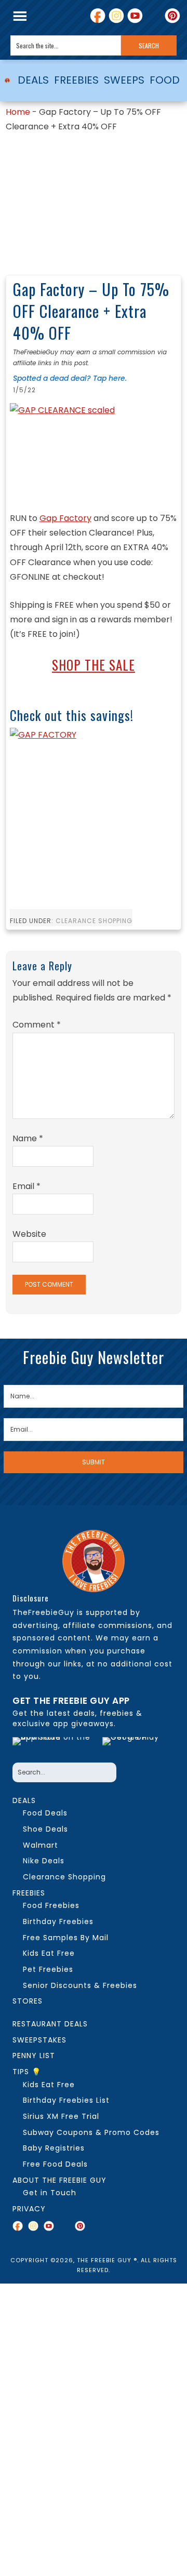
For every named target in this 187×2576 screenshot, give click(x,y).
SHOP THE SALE (94, 665)
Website (29, 1234)
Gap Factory (65, 518)
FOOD (165, 80)
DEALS (33, 80)
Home (18, 112)
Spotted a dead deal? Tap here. (70, 378)
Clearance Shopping (94, 921)
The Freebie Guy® (7, 81)
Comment (37, 1025)
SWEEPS (124, 80)
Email (26, 1186)
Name (28, 1138)
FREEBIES (76, 80)
